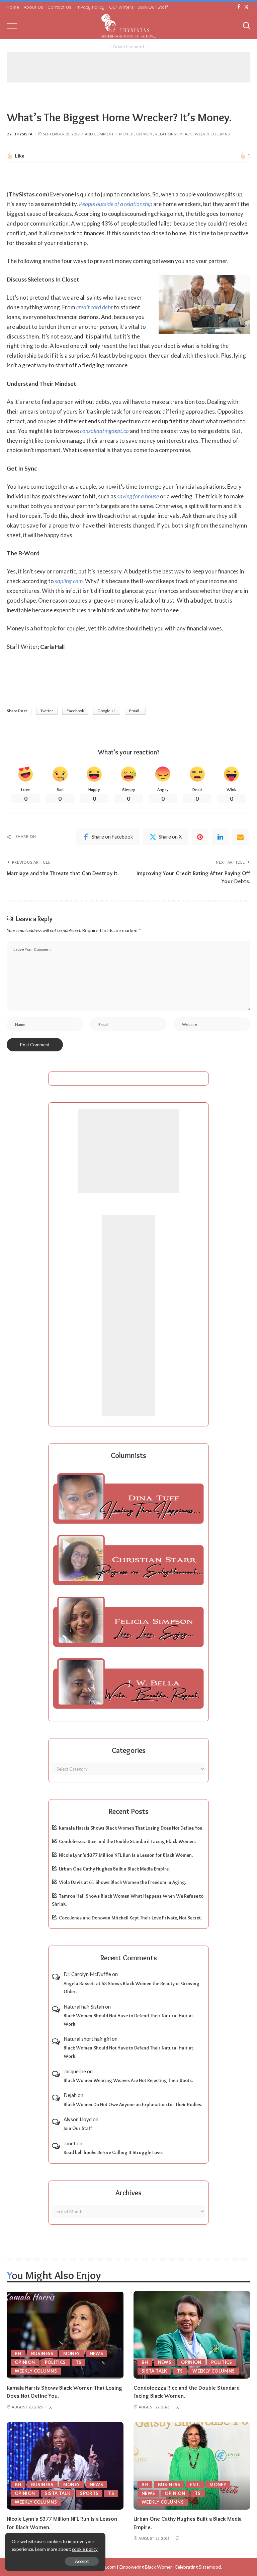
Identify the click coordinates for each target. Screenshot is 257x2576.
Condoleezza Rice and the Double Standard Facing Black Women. (127, 1841)
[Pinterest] (200, 837)
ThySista (23, 134)
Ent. (195, 2485)
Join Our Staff (78, 2128)
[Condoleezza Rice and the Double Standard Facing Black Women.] (192, 2335)
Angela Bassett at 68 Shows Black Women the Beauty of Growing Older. (132, 1988)
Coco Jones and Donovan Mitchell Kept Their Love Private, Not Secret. (130, 1918)
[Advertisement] (128, 67)
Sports (89, 2493)
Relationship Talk (174, 134)
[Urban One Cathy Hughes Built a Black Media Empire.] (192, 2466)
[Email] (240, 837)
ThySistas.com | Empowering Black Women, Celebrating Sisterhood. (154, 2567)
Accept (82, 2561)
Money (126, 134)
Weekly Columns (212, 134)
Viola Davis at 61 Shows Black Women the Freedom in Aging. (122, 1882)
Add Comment (100, 134)
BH (18, 2353)
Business (42, 2353)
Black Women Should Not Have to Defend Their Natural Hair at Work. (128, 2020)
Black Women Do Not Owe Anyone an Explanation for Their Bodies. (133, 2104)
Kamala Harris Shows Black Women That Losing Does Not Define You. (131, 1828)
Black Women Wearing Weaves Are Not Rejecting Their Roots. (128, 2080)
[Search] (246, 26)
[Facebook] (239, 7)
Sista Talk (154, 2371)
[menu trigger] (15, 26)
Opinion (144, 134)
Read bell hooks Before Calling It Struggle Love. (113, 2152)
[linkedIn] (220, 837)
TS (79, 2362)
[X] (246, 7)
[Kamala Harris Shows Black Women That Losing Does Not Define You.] (65, 2335)
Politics (55, 2362)
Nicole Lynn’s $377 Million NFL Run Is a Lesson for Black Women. (126, 1855)
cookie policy (85, 2549)
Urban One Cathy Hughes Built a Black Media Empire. (114, 1869)
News (96, 2353)
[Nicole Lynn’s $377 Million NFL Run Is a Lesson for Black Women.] (65, 2466)
